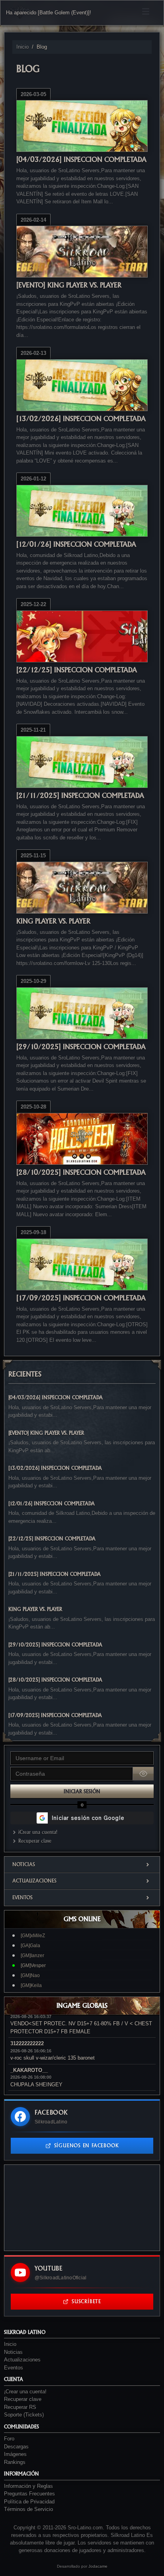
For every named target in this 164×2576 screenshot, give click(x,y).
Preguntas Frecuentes (29, 2494)
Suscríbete (86, 2301)
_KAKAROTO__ (29, 2070)
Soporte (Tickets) (24, 2415)
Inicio (22, 47)
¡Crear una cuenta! (38, 1832)
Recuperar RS (20, 2407)
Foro (9, 2439)
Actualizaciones (34, 1881)
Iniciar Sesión (82, 1791)
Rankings (15, 2462)
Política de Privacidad (29, 2502)
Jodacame (98, 2566)
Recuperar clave (35, 1841)
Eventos (22, 1898)
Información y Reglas (28, 2486)
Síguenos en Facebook (87, 2146)
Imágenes (15, 2454)
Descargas (16, 2447)
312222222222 (27, 2043)
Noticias (24, 1864)
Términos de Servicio (28, 2509)
